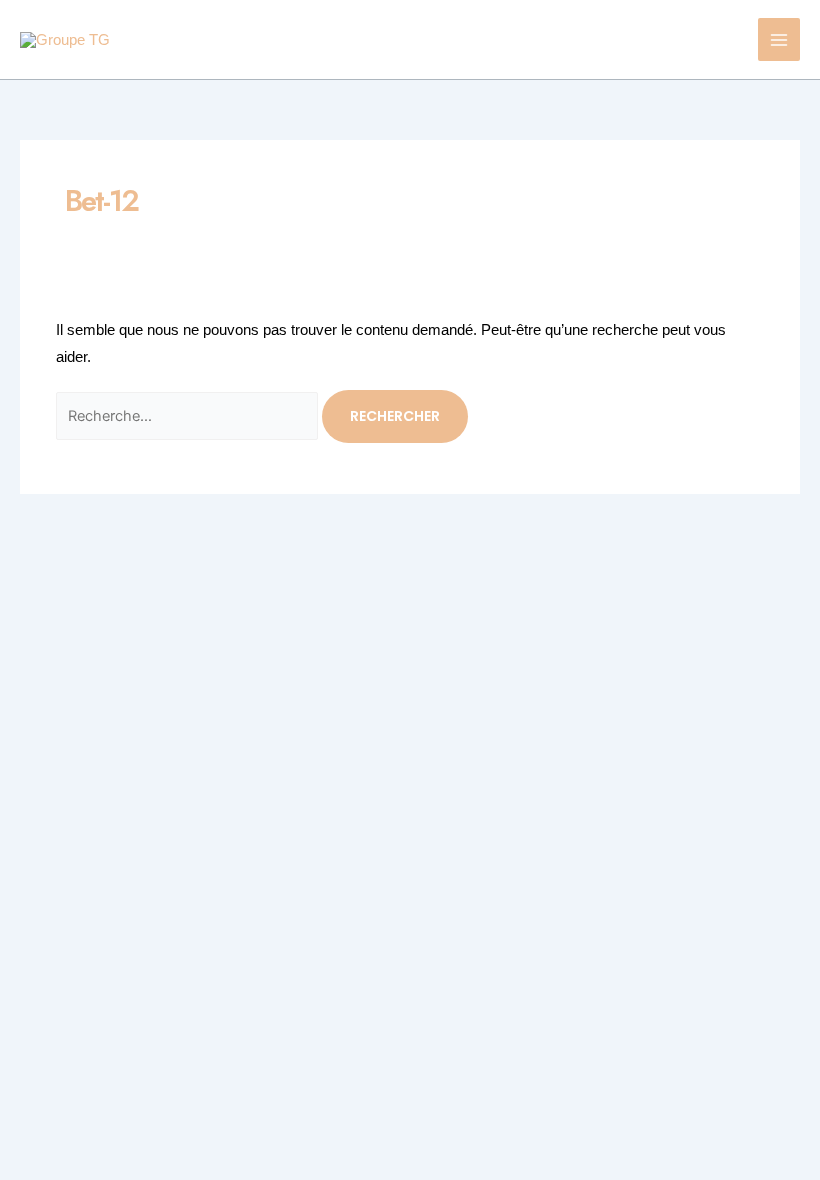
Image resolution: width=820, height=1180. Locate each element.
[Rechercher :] (189, 415)
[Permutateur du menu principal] (779, 39)
